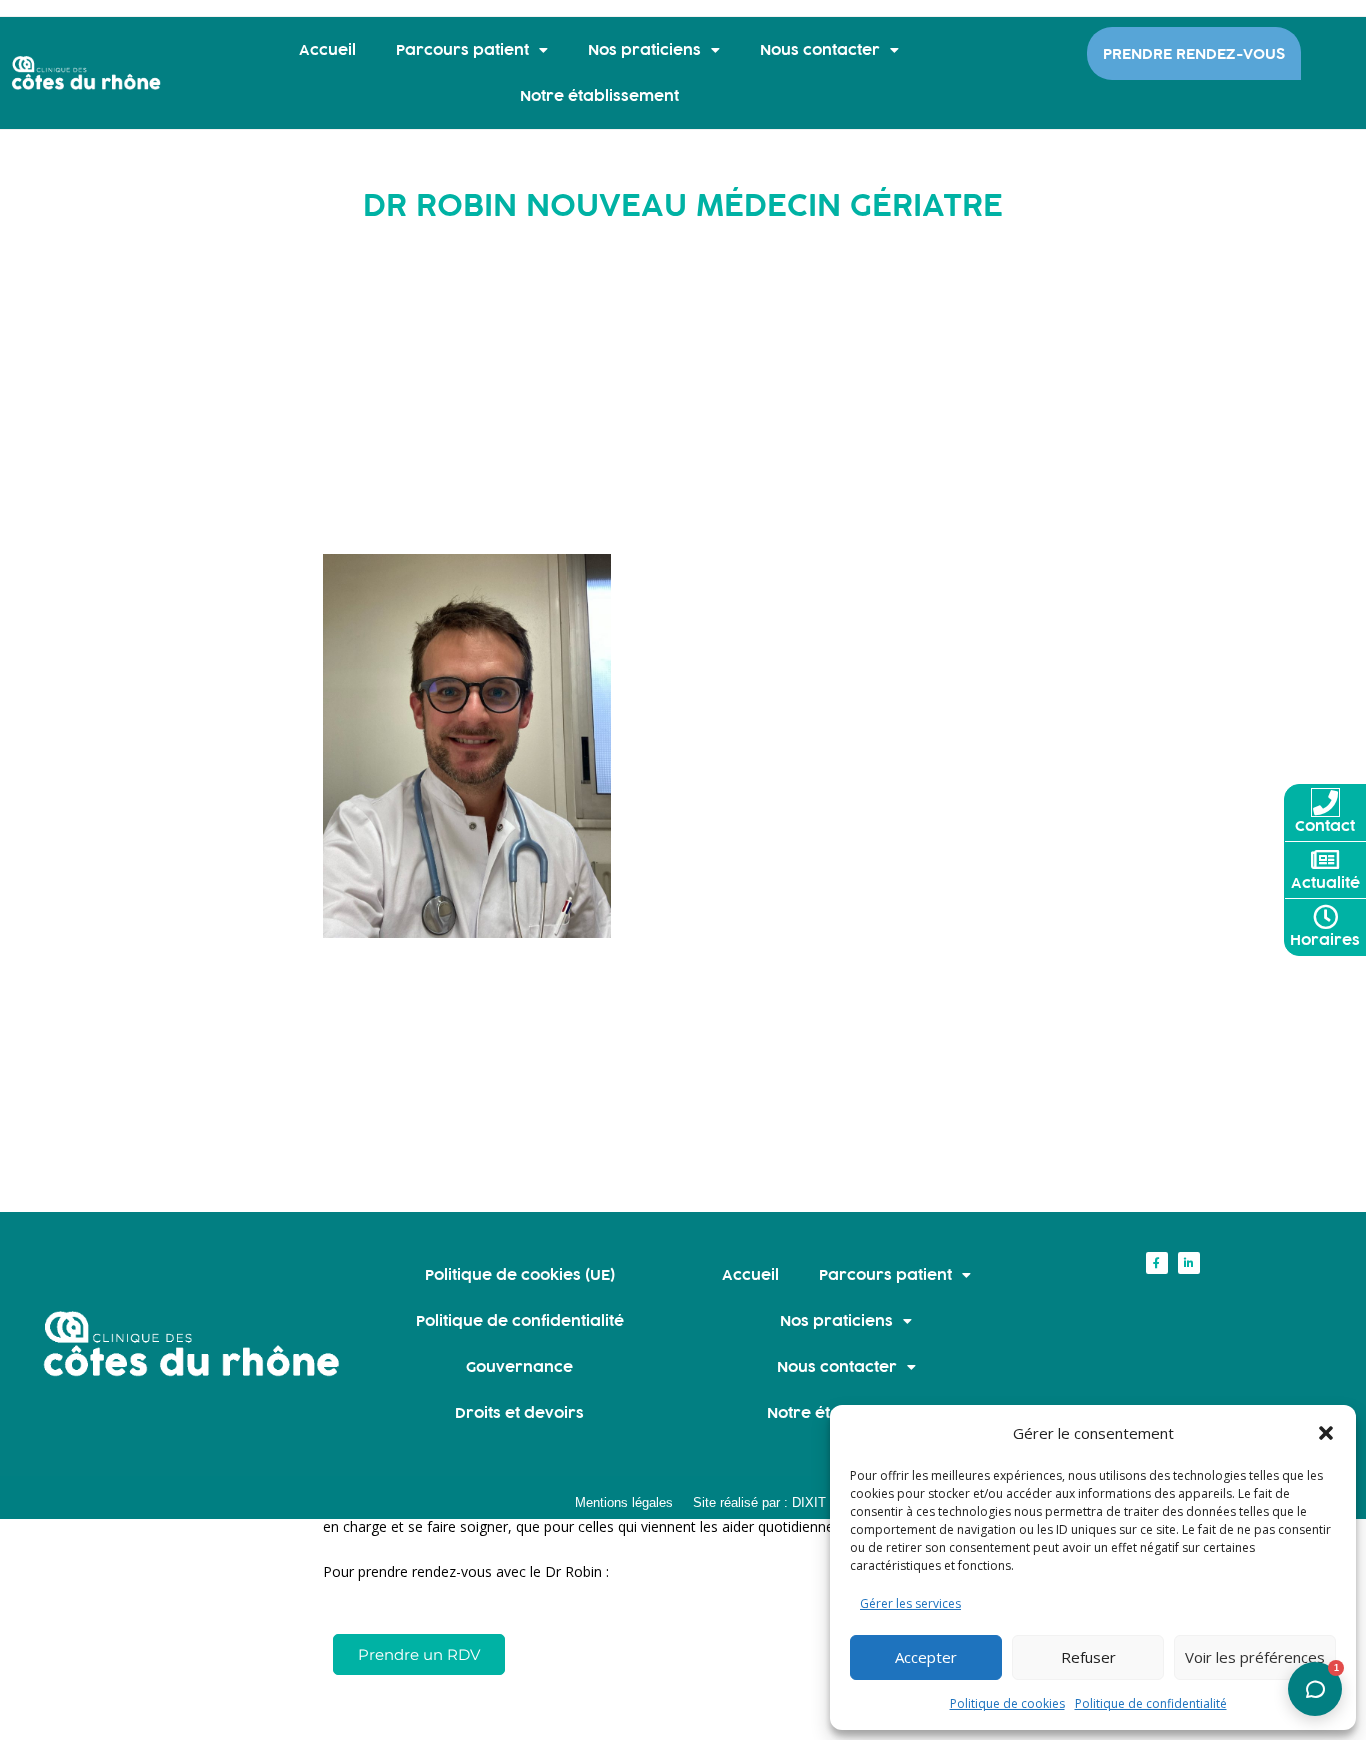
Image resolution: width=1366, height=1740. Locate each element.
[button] (1326, 1433)
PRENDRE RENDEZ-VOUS (1194, 53)
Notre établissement (599, 95)
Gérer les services (910, 1603)
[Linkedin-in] (1189, 1263)
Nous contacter (820, 49)
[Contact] (1325, 802)
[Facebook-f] (1157, 1263)
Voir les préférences (1255, 1657)
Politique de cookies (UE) (520, 1274)
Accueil (327, 49)
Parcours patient (462, 49)
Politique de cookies (1007, 1703)
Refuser (1088, 1657)
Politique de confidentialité (1151, 1703)
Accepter (926, 1657)
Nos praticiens (644, 49)
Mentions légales (624, 1502)
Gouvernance (519, 1366)
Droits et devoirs (519, 1412)
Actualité (1325, 882)
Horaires (1325, 939)
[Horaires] (1325, 916)
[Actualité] (1325, 859)
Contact (1325, 825)
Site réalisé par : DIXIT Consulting (792, 1502)
